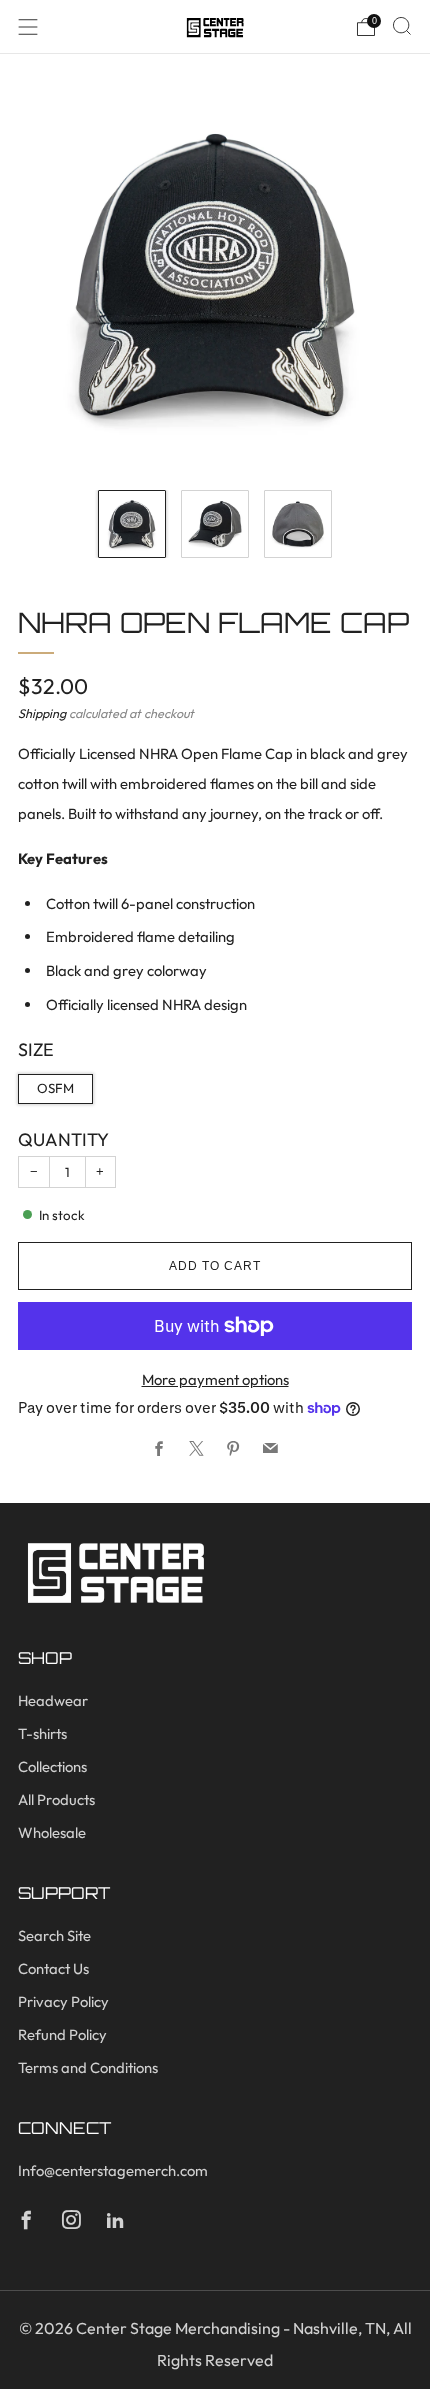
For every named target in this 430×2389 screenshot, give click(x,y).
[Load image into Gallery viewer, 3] (298, 524)
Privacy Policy (63, 2001)
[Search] (402, 26)
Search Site (54, 1935)
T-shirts (42, 1733)
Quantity (63, 1139)
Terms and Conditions (88, 2067)
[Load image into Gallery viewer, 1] (132, 524)
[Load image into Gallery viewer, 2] (215, 524)
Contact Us (53, 1968)
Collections (52, 1766)
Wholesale (52, 1832)
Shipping (42, 713)
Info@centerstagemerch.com (113, 2170)
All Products (56, 1799)
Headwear (53, 1700)
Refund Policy (62, 2034)
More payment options (215, 1379)
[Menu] (28, 27)
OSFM (55, 1088)
